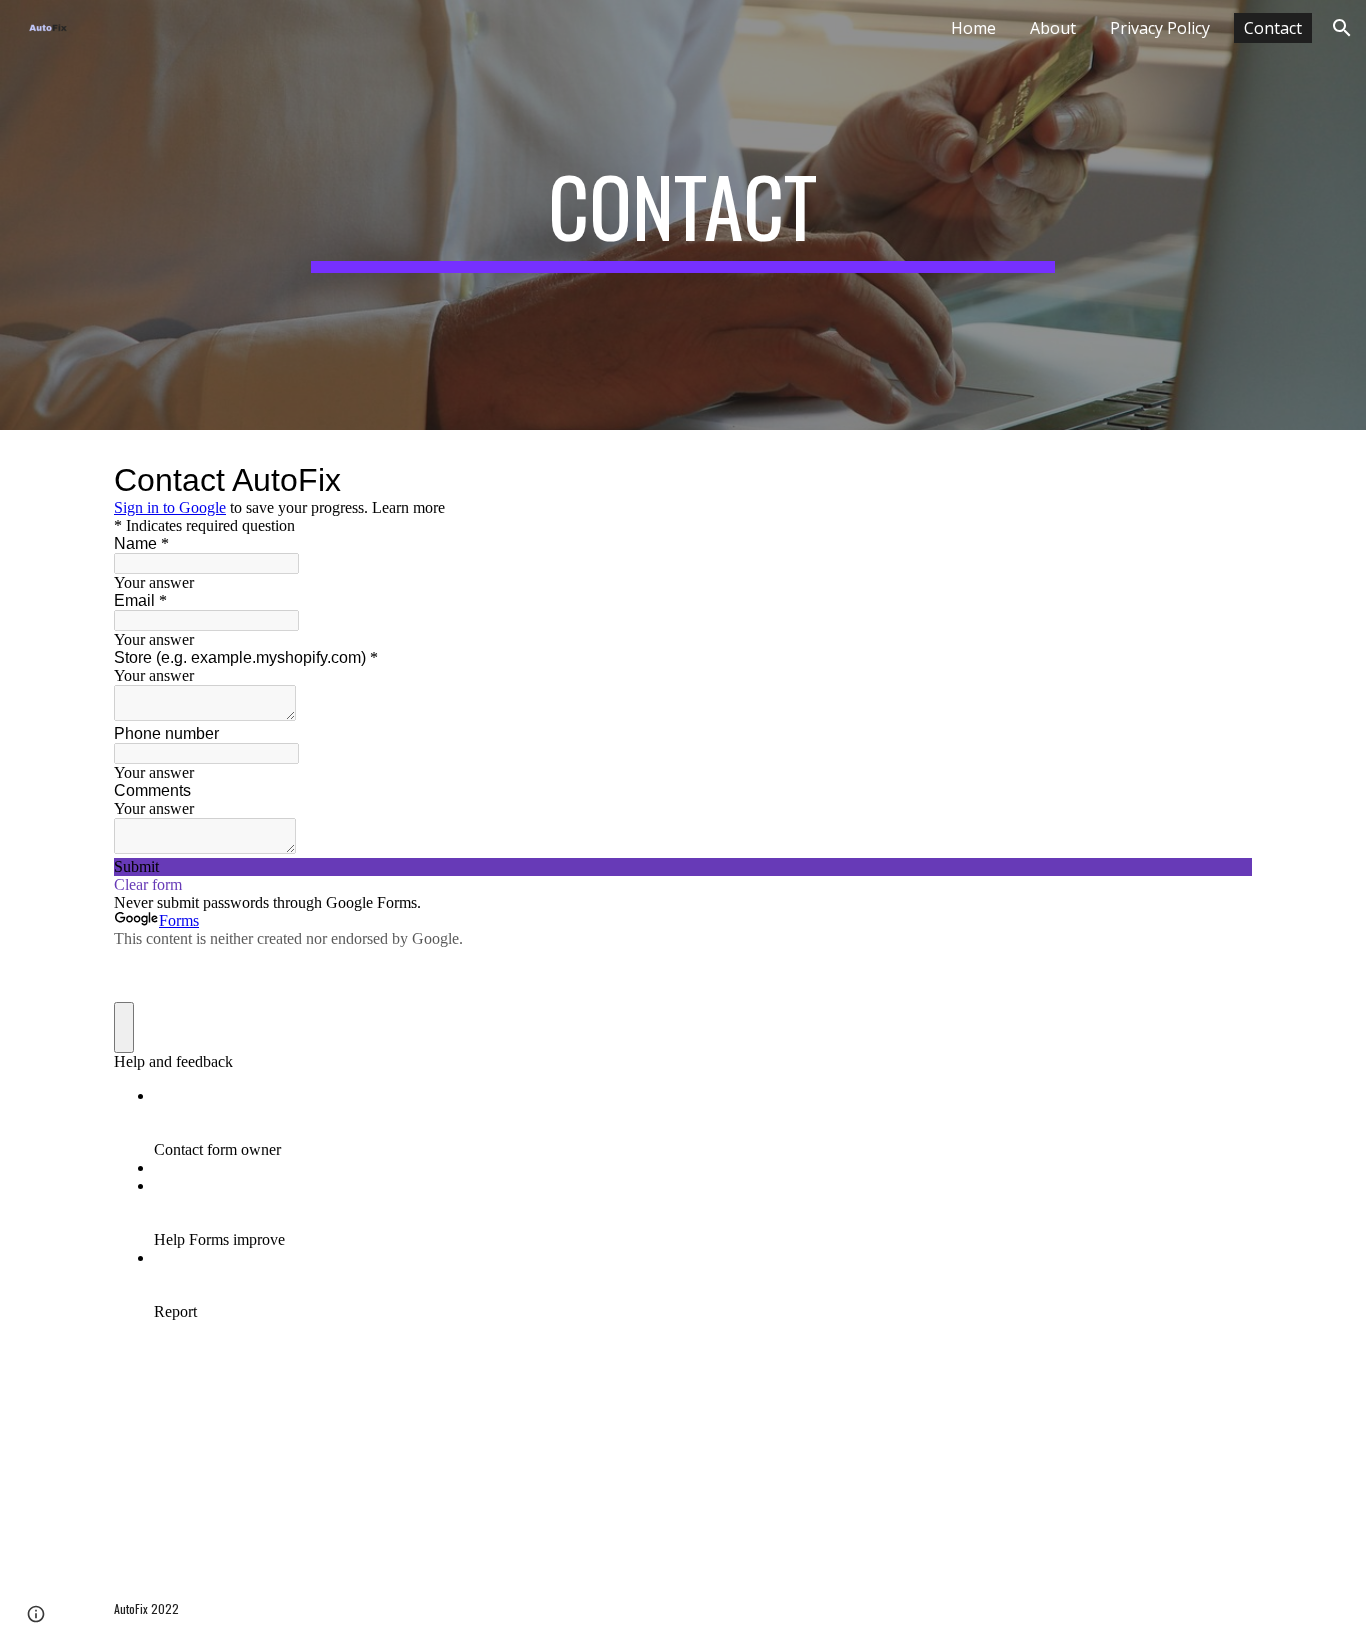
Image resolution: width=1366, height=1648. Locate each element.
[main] (683, 215)
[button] (1342, 28)
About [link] (1053, 28)
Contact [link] (1273, 28)
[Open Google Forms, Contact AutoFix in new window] (1222, 480)
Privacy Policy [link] (1160, 28)
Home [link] (973, 28)
